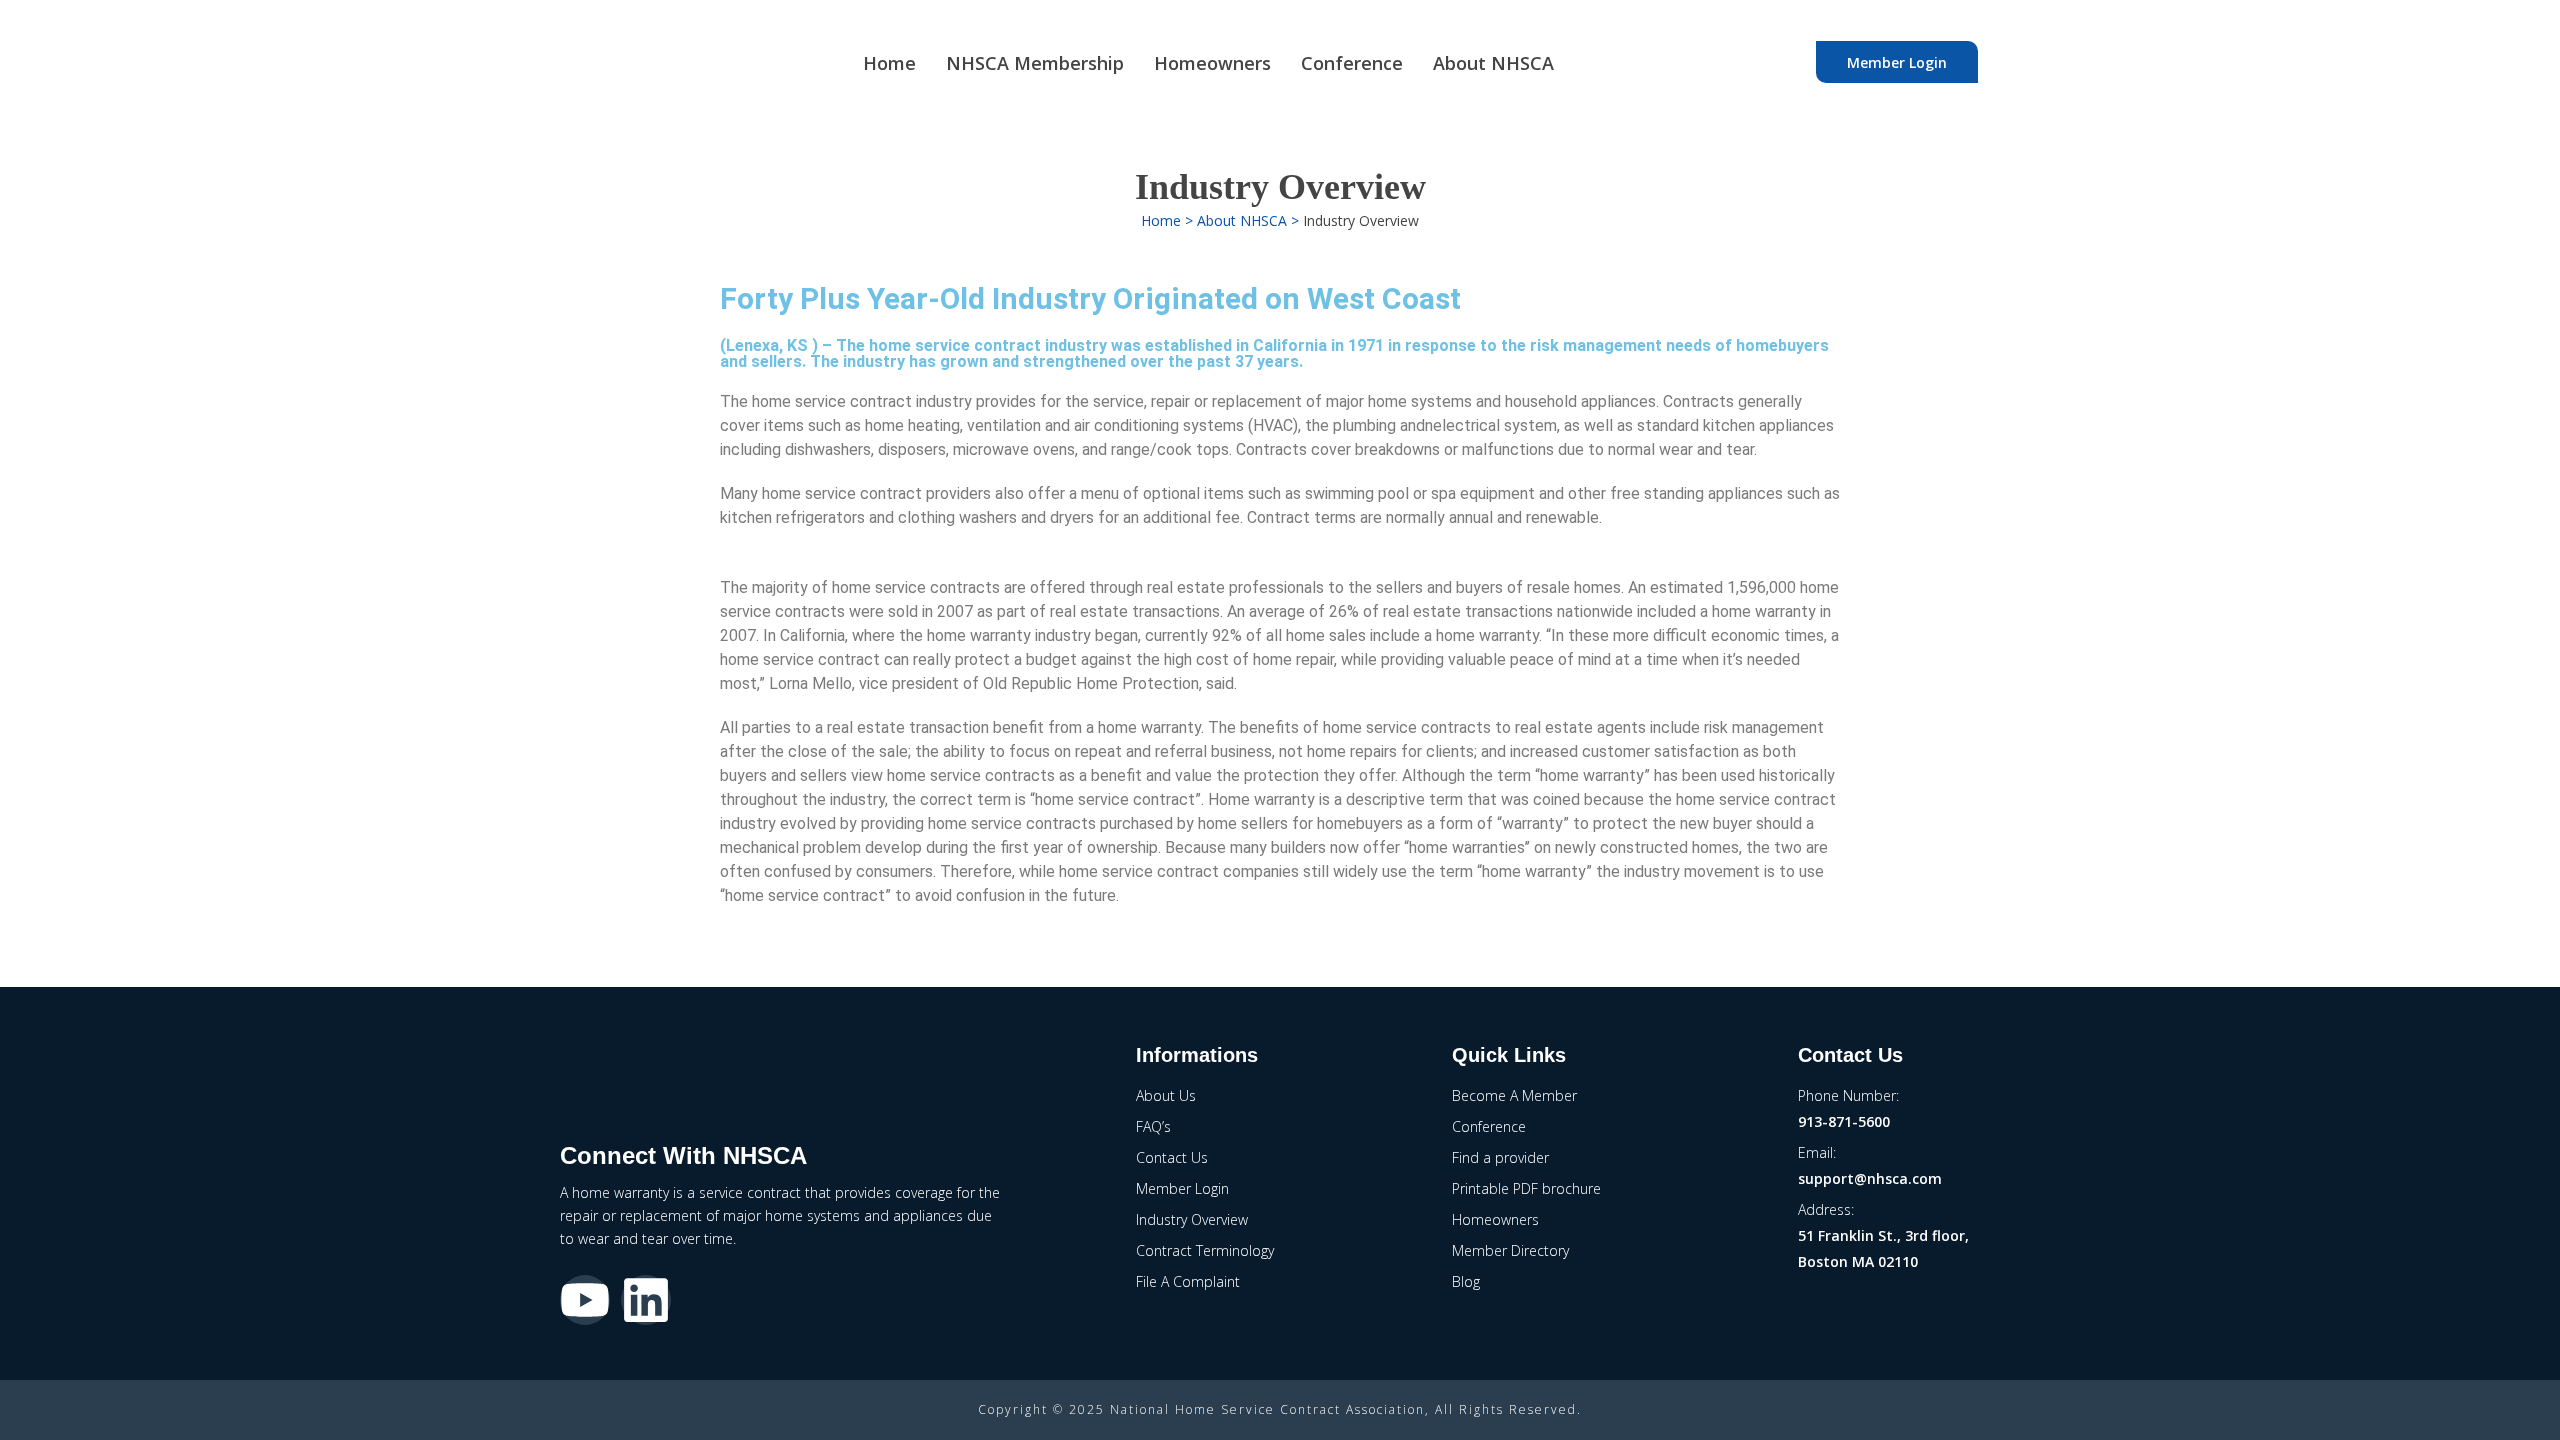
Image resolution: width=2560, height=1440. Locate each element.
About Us (1166, 1095)
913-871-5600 (1844, 1121)
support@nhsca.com (1870, 1178)
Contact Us (1172, 1157)
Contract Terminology (1205, 1250)
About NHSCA (1493, 63)
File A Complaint (1188, 1281)
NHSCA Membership (1035, 63)
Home (889, 63)
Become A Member (1514, 1095)
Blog (1466, 1281)
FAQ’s (1153, 1126)
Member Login (1897, 62)
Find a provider (1500, 1157)
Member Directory (1510, 1250)
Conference (1352, 63)
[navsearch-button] (1780, 62)
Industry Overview (1192, 1219)
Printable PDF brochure (1526, 1188)
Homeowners (1212, 63)
